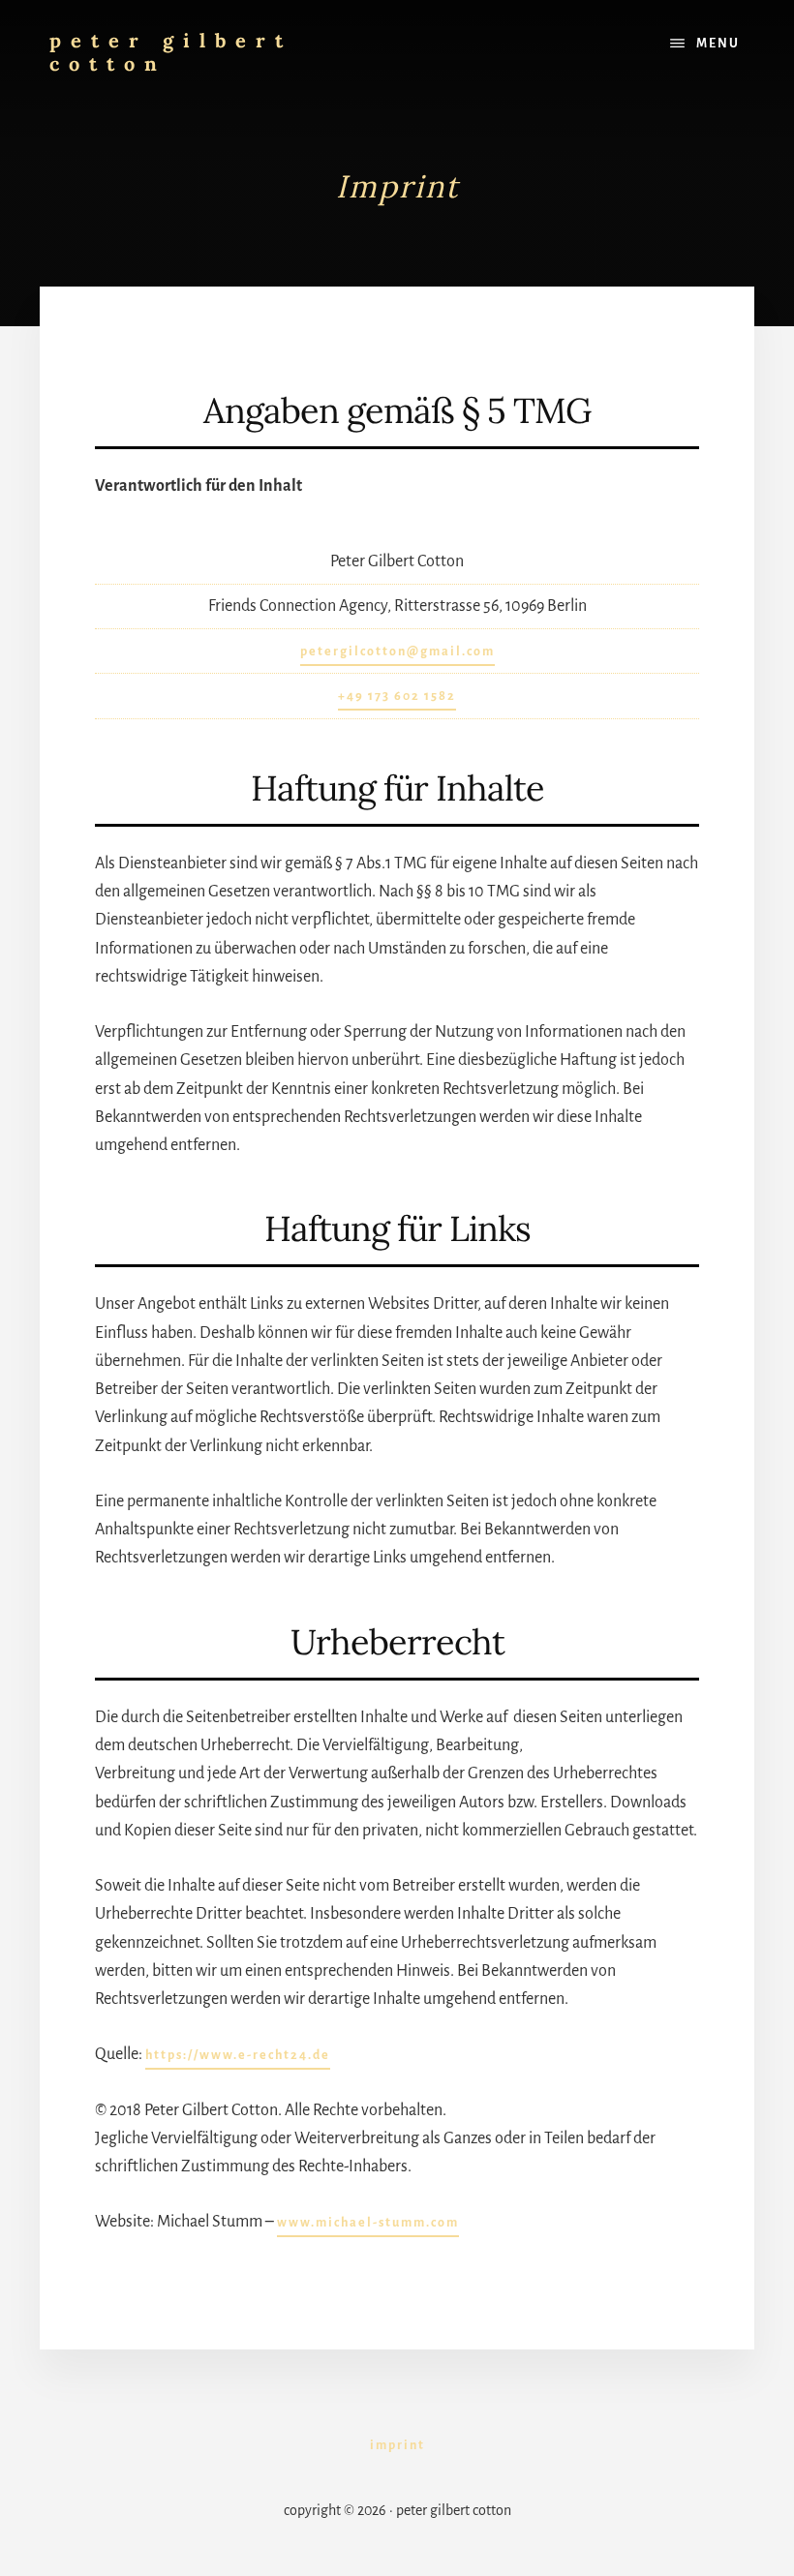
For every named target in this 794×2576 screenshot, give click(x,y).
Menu (718, 44)
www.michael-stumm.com (368, 2223)
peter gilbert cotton (171, 52)
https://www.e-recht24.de (238, 2055)
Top (748, 2530)
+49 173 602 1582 (397, 696)
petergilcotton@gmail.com (397, 652)
